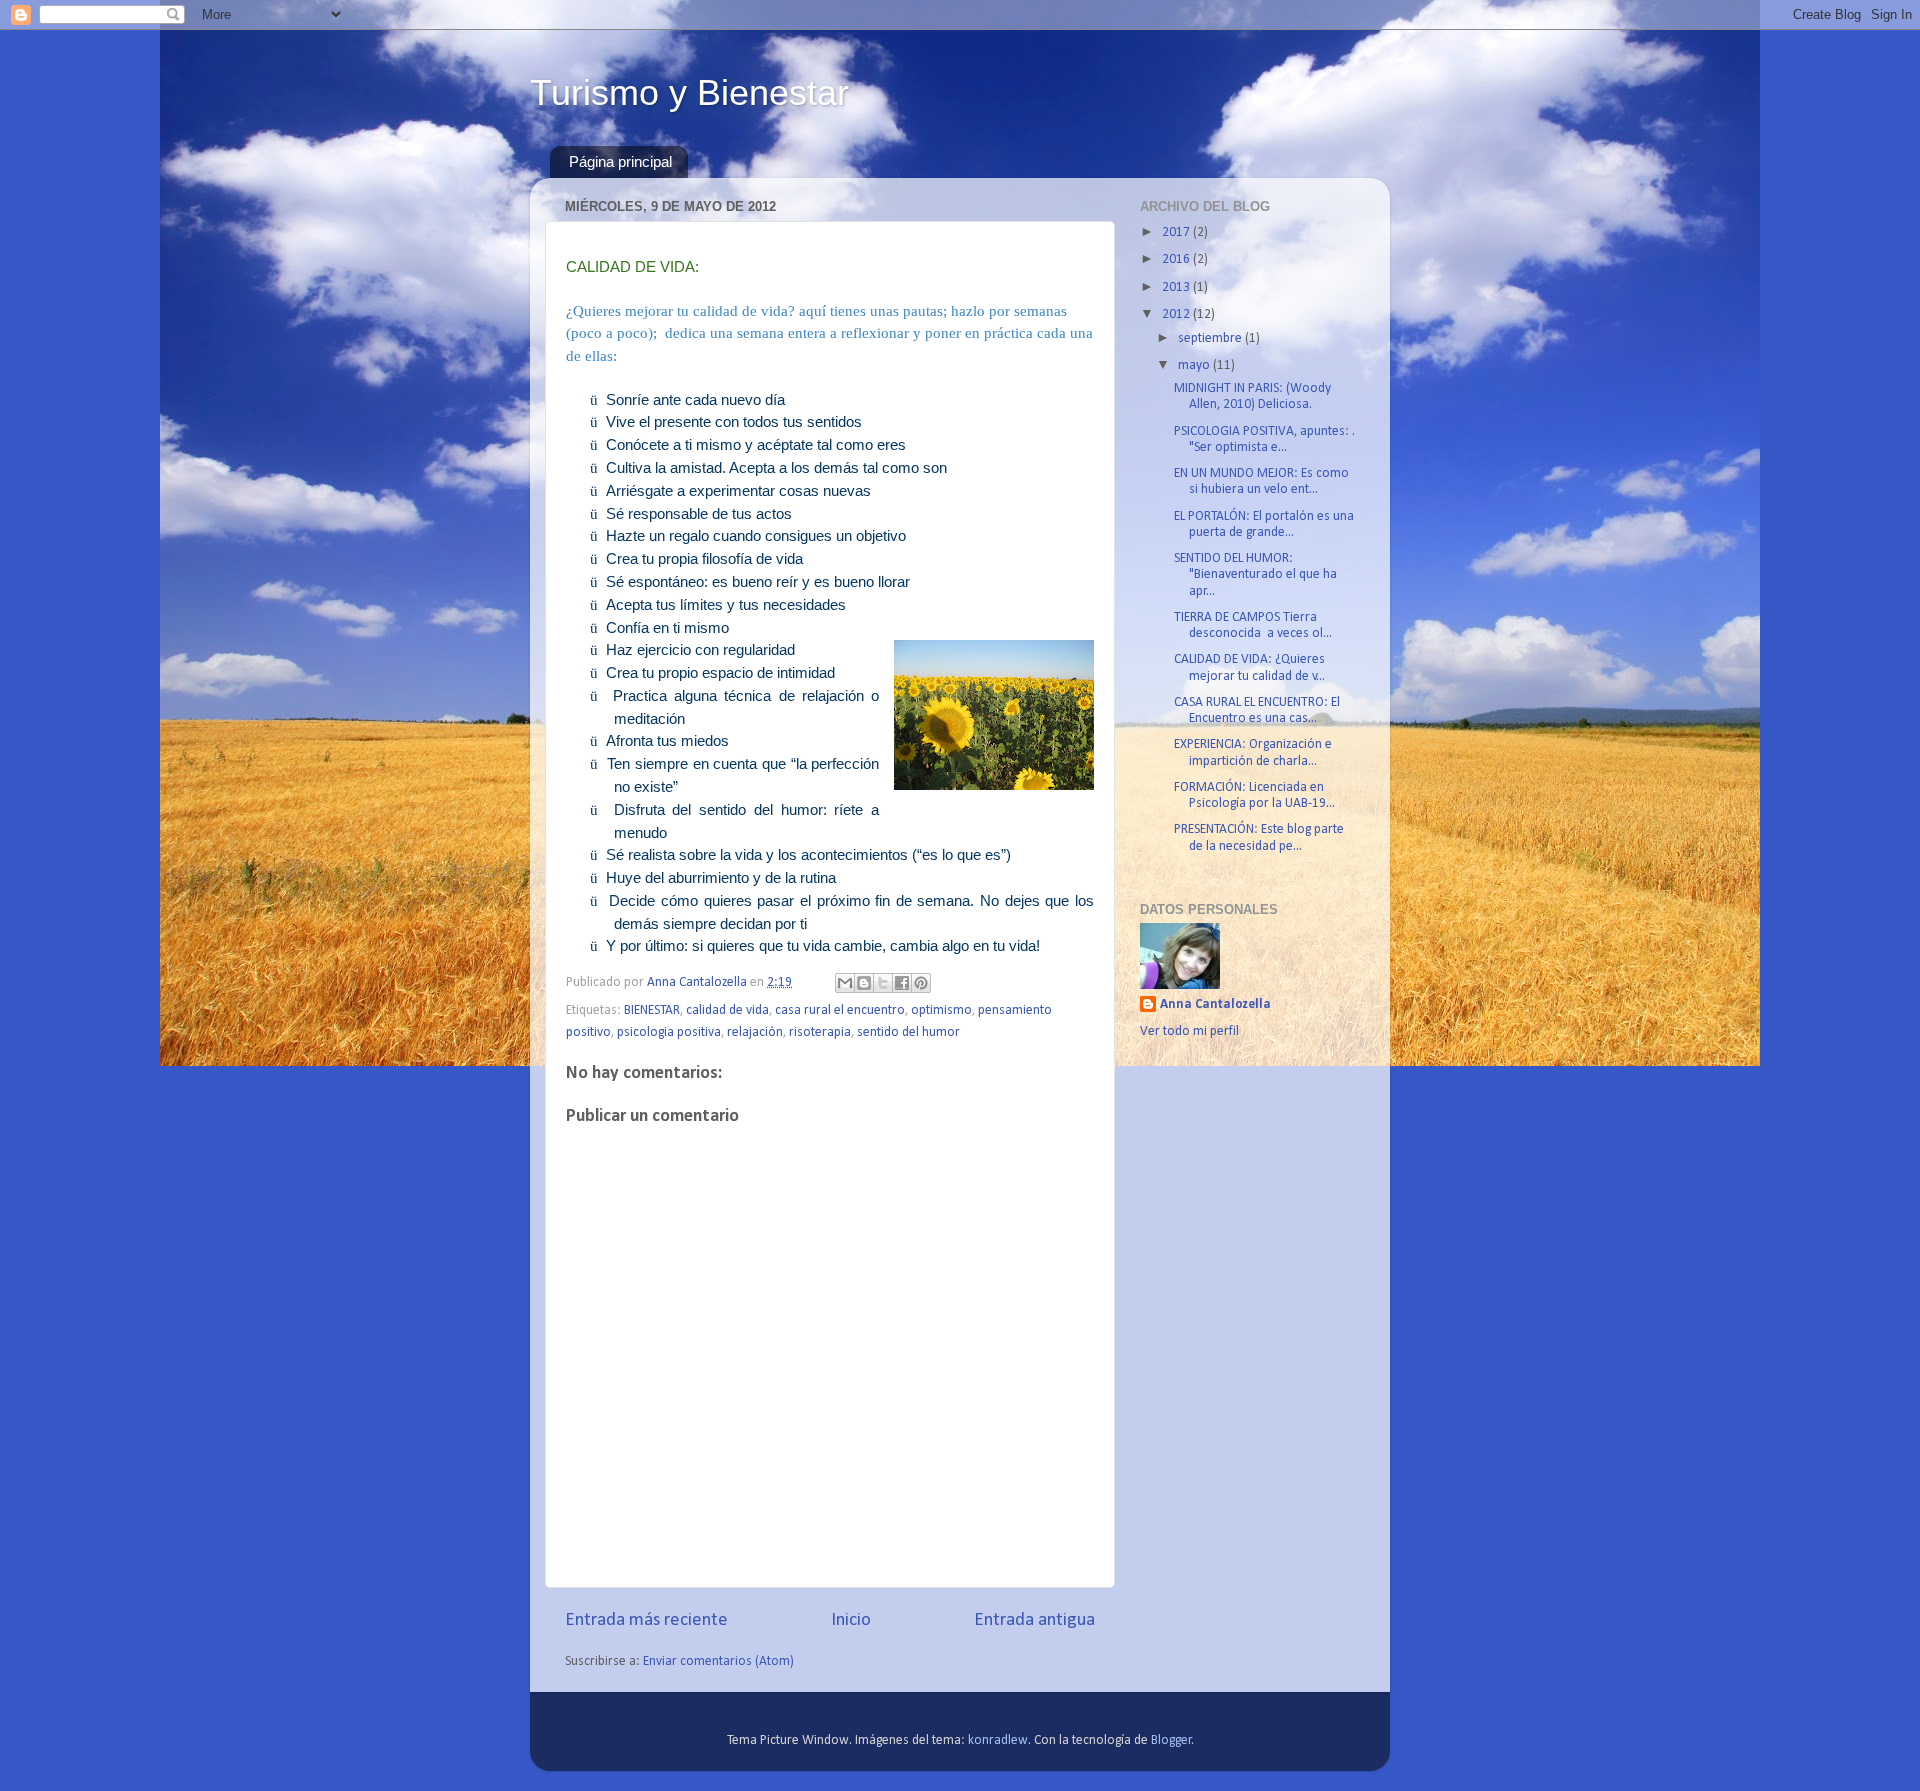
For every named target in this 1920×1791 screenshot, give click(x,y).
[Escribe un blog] (864, 983)
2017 (1177, 232)
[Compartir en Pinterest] (921, 983)
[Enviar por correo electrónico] (845, 983)
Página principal (620, 161)
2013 (1177, 287)
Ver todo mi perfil (1189, 1031)
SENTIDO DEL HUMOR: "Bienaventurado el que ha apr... (1255, 574)
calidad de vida (727, 1010)
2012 (1177, 314)
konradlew (998, 1740)
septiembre (1211, 338)
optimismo (941, 1010)
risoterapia (820, 1032)
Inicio (851, 1620)
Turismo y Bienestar (689, 92)
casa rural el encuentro (840, 1010)
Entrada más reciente (646, 1620)
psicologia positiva (669, 1032)
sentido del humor (908, 1032)
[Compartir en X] (883, 983)
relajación (755, 1032)
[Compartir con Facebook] (902, 983)
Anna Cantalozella (1215, 1004)
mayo (1195, 365)
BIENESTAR (652, 1010)
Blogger (1171, 1740)
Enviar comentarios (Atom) (718, 1661)
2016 (1177, 259)
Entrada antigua (1034, 1620)
